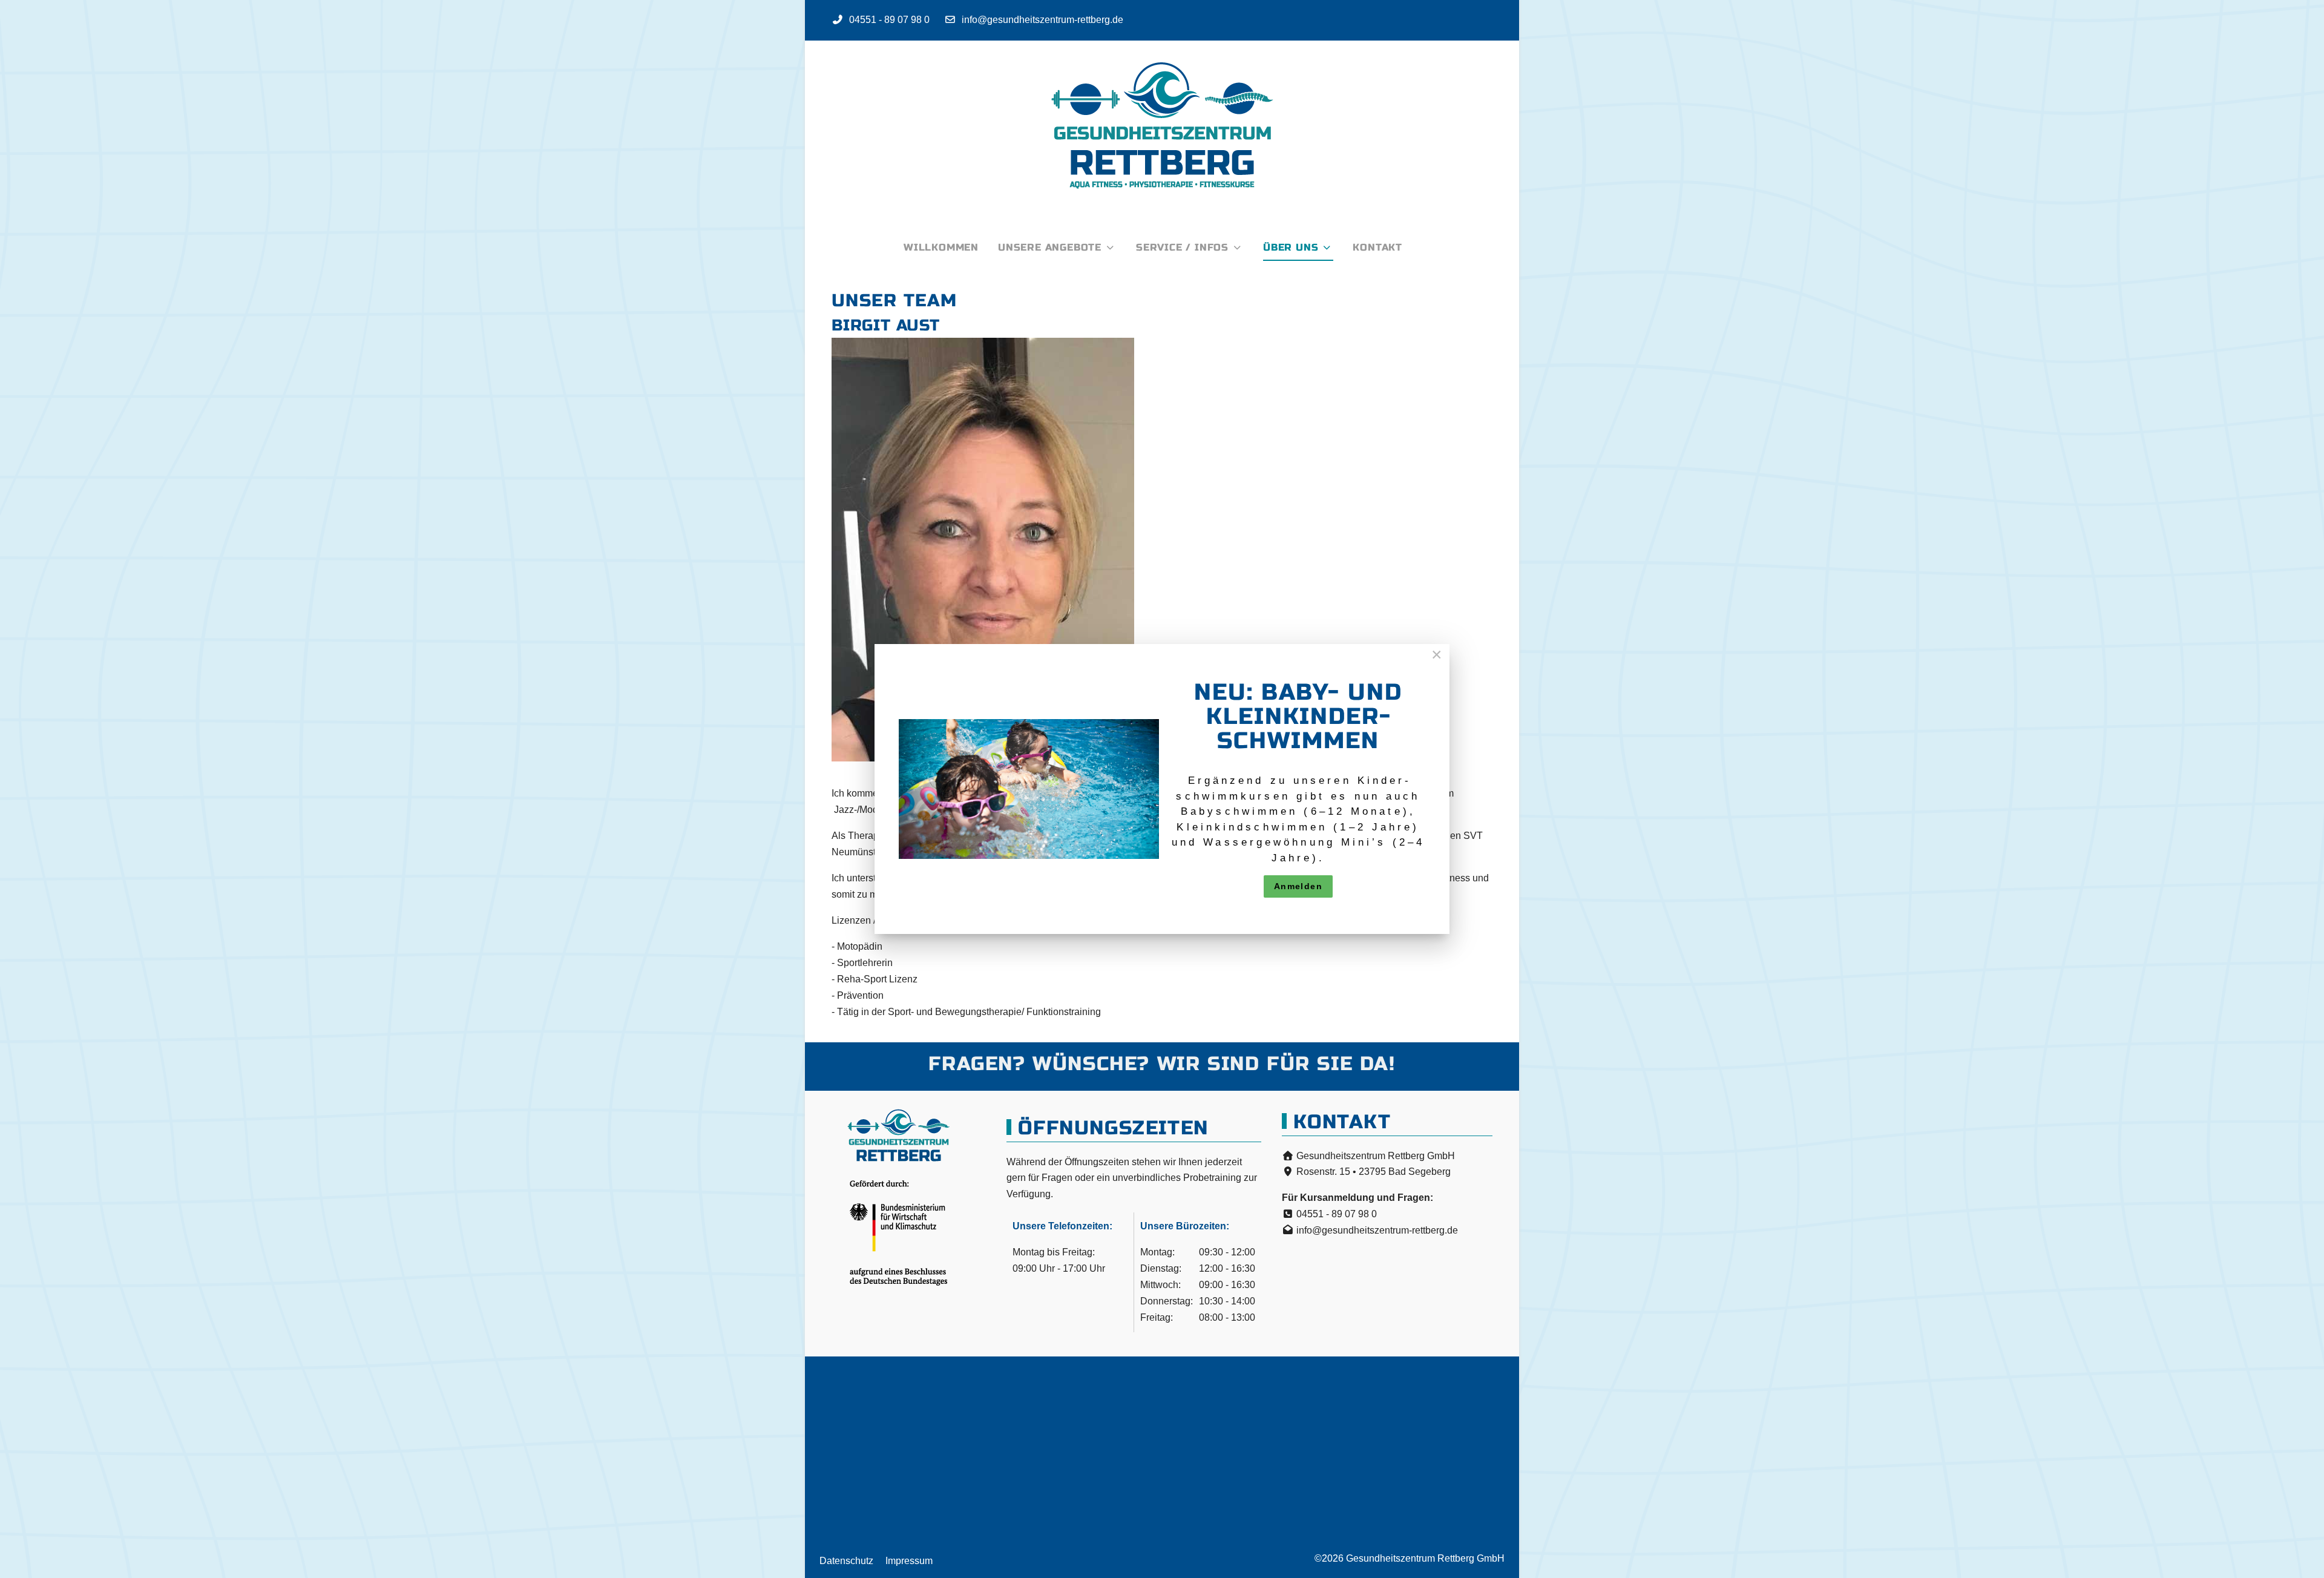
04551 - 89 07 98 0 (889, 20)
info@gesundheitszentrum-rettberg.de (1042, 20)
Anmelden (1298, 886)
